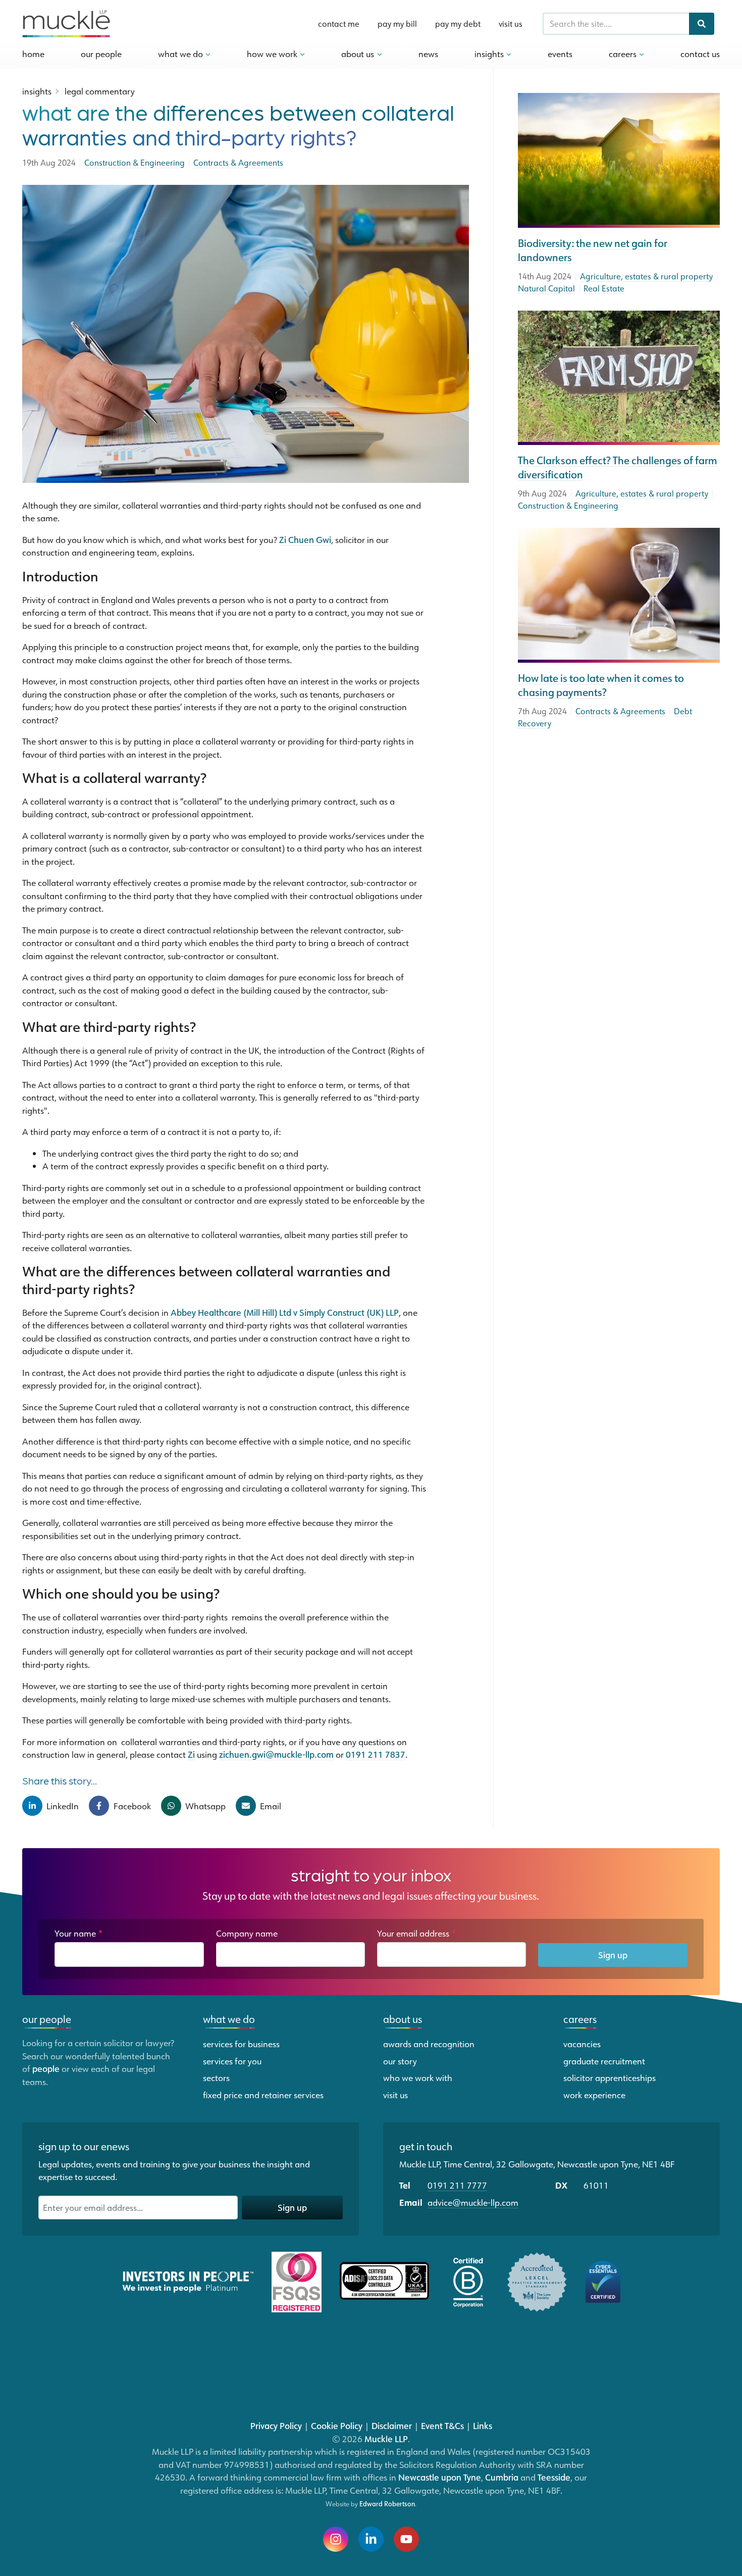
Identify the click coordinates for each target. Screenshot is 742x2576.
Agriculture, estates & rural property (646, 276)
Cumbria (502, 2477)
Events (560, 54)
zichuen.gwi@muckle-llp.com (276, 1754)
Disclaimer (392, 2425)
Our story (400, 2061)
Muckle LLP (386, 2439)
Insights (490, 54)
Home (33, 54)
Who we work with (418, 2077)
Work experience (594, 2095)
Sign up (613, 1955)
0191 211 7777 (457, 2185)
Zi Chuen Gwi (305, 539)
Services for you (232, 2061)
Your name (79, 1933)
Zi (191, 1754)
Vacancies (582, 2044)
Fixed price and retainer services (263, 2095)
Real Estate (604, 288)
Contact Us (700, 54)
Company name (247, 1933)
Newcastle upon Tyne (440, 2477)
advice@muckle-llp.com (473, 2202)
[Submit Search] (702, 24)
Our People (101, 54)
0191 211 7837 (376, 1754)
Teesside (554, 2477)
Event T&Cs (442, 2425)
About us (403, 2019)
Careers (624, 54)
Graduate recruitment (604, 2061)
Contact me (339, 24)
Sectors (216, 2077)
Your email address (417, 1933)
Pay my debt (458, 24)
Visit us (511, 24)
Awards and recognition (429, 2044)
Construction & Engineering (568, 506)
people (46, 2068)
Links (483, 2425)
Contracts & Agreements (620, 711)
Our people (47, 2019)
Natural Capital (546, 288)
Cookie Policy (337, 2425)
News (428, 54)
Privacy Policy (276, 2425)
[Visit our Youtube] (406, 2539)
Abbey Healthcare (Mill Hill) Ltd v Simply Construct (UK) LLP (285, 1312)
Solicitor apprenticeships (609, 2077)
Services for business (241, 2044)
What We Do (181, 54)
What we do (229, 2019)
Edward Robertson (387, 2504)
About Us (359, 54)
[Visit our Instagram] (336, 2539)
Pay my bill (397, 24)
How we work (273, 54)
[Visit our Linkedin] (371, 2539)
